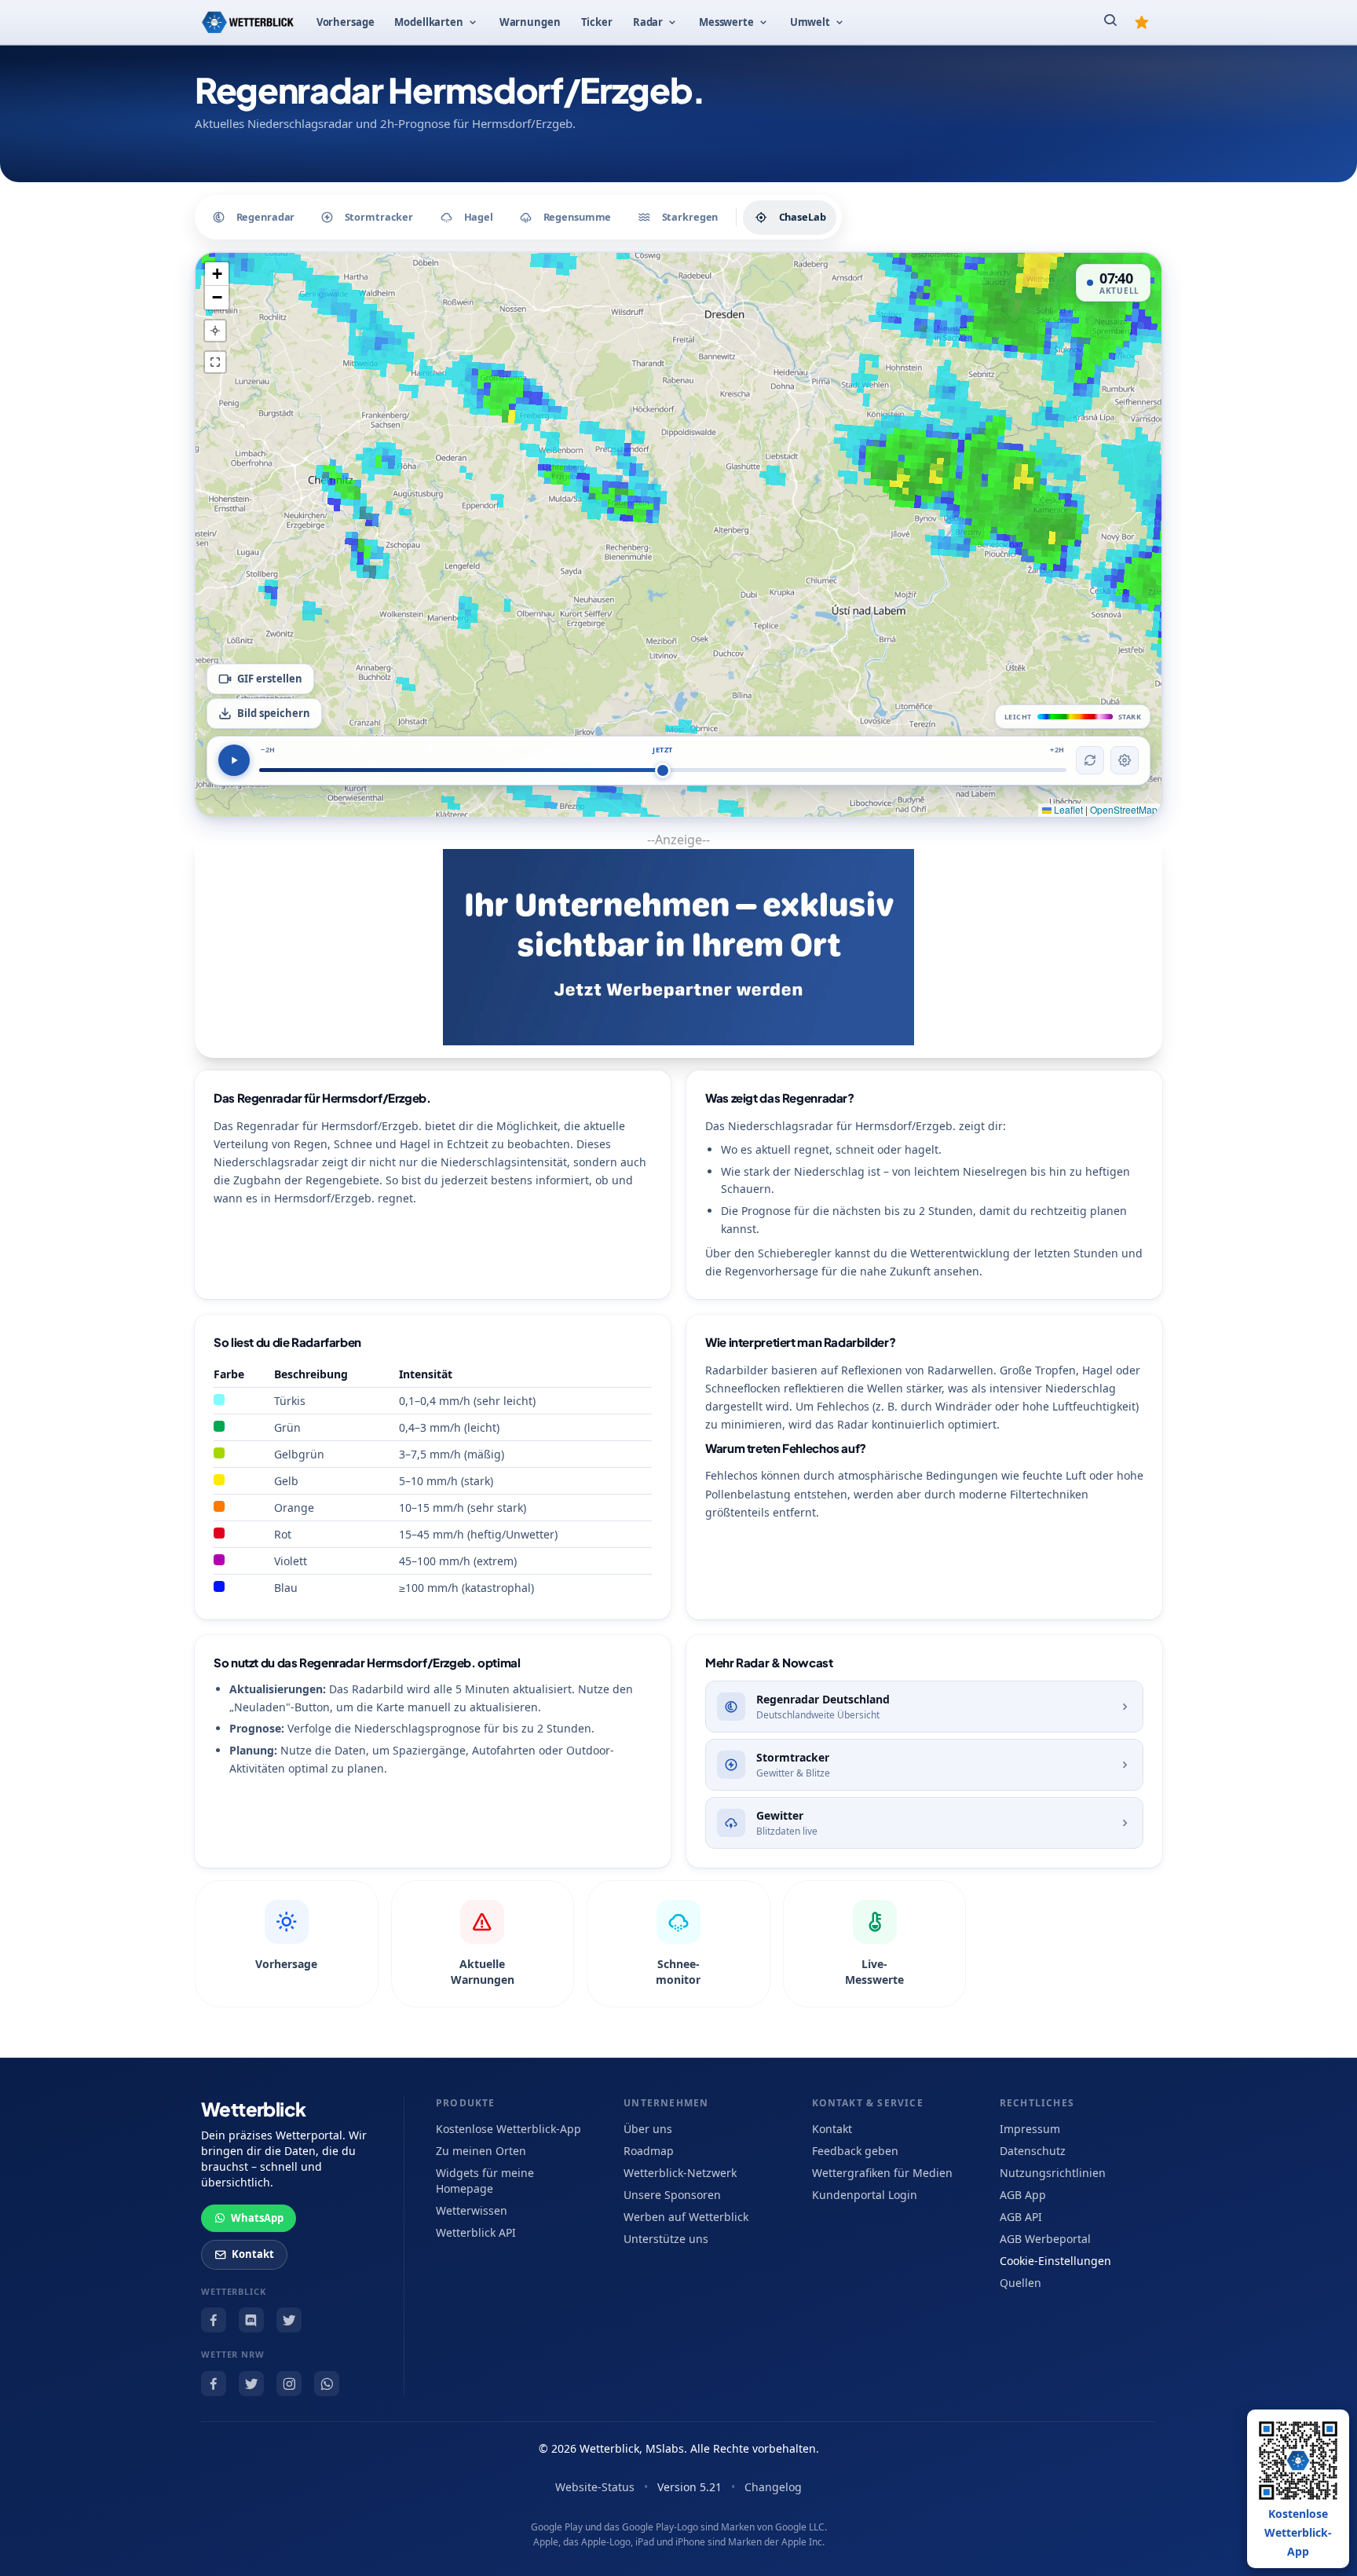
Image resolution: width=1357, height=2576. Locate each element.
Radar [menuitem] (648, 22)
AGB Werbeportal (1045, 2239)
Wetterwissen (472, 2210)
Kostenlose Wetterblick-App (508, 2129)
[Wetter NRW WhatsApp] (327, 2384)
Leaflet (1067, 809)
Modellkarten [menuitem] (428, 22)
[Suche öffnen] (1110, 22)
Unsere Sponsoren (672, 2195)
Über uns (648, 2129)
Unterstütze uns (666, 2239)
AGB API (1021, 2217)
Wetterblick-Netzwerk (680, 2173)
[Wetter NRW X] (251, 2384)
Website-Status (595, 2487)
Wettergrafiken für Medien (882, 2173)
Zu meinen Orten (481, 2151)
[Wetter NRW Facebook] (214, 2384)
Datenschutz (1033, 2151)
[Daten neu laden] (1090, 760)
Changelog (773, 2487)
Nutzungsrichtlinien (1053, 2173)
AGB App (1023, 2195)
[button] (217, 274)
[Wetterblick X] (289, 2320)
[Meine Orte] (1142, 22)
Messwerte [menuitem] (726, 22)
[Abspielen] (234, 760)
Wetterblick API (476, 2232)
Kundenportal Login (865, 2195)
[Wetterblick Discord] (251, 2320)
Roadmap (649, 2151)
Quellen (1020, 2283)
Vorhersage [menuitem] (346, 22)
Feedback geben (855, 2151)
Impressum (1030, 2129)
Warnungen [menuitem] (530, 22)
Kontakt (253, 2254)
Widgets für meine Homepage (485, 2181)
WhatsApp (257, 2218)
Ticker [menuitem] (597, 22)
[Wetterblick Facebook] (214, 2320)
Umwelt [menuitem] (810, 22)
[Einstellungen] (1125, 760)
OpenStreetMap (1124, 809)
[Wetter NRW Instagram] (289, 2384)
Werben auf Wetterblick (686, 2217)
